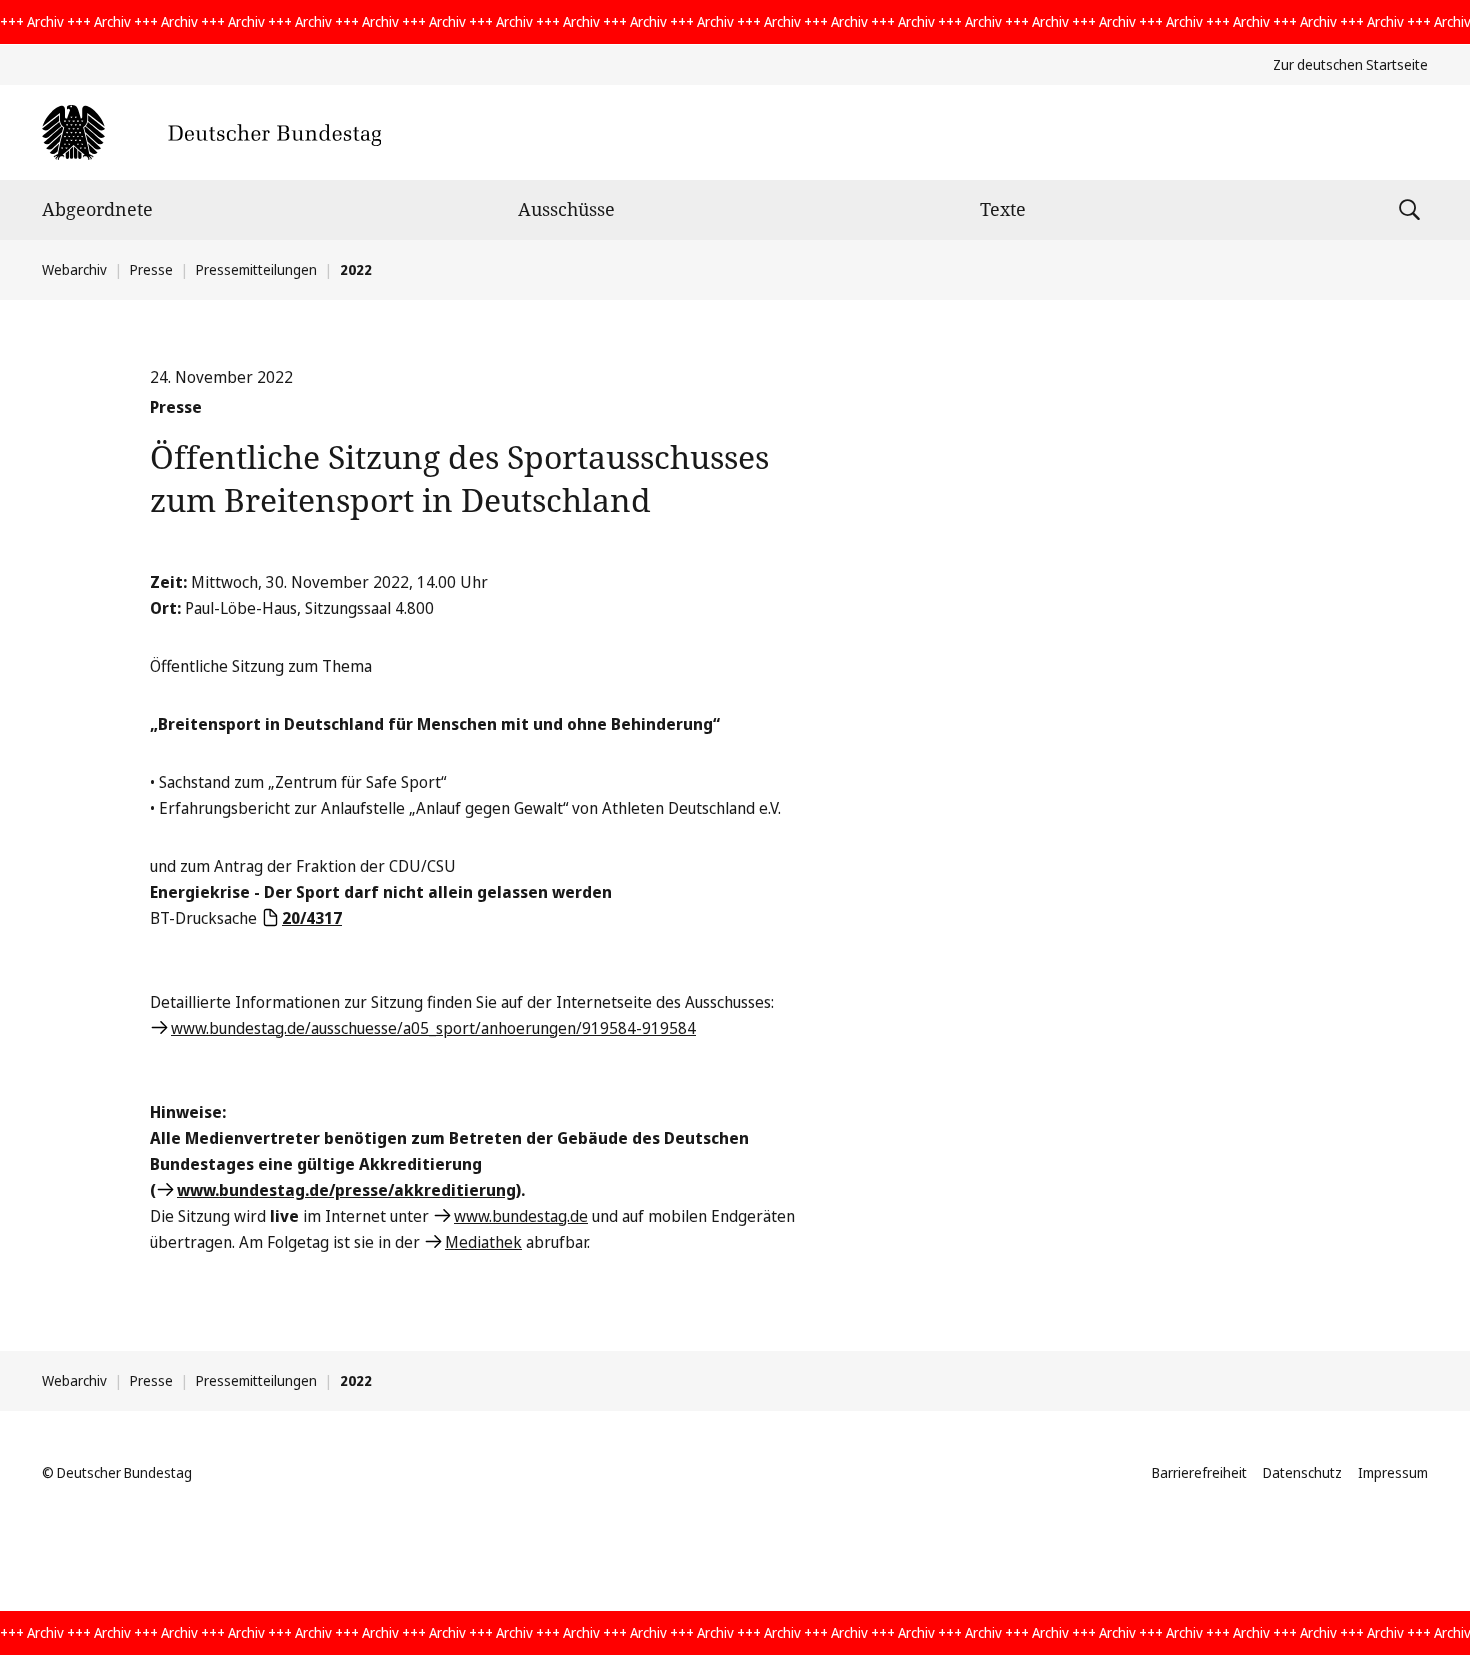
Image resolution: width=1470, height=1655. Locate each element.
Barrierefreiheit (1199, 1472)
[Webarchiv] (211, 132)
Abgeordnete (97, 209)
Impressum (1393, 1472)
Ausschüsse (566, 209)
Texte (1003, 209)
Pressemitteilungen (256, 269)
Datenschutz (1302, 1472)
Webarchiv (74, 269)
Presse (151, 269)
